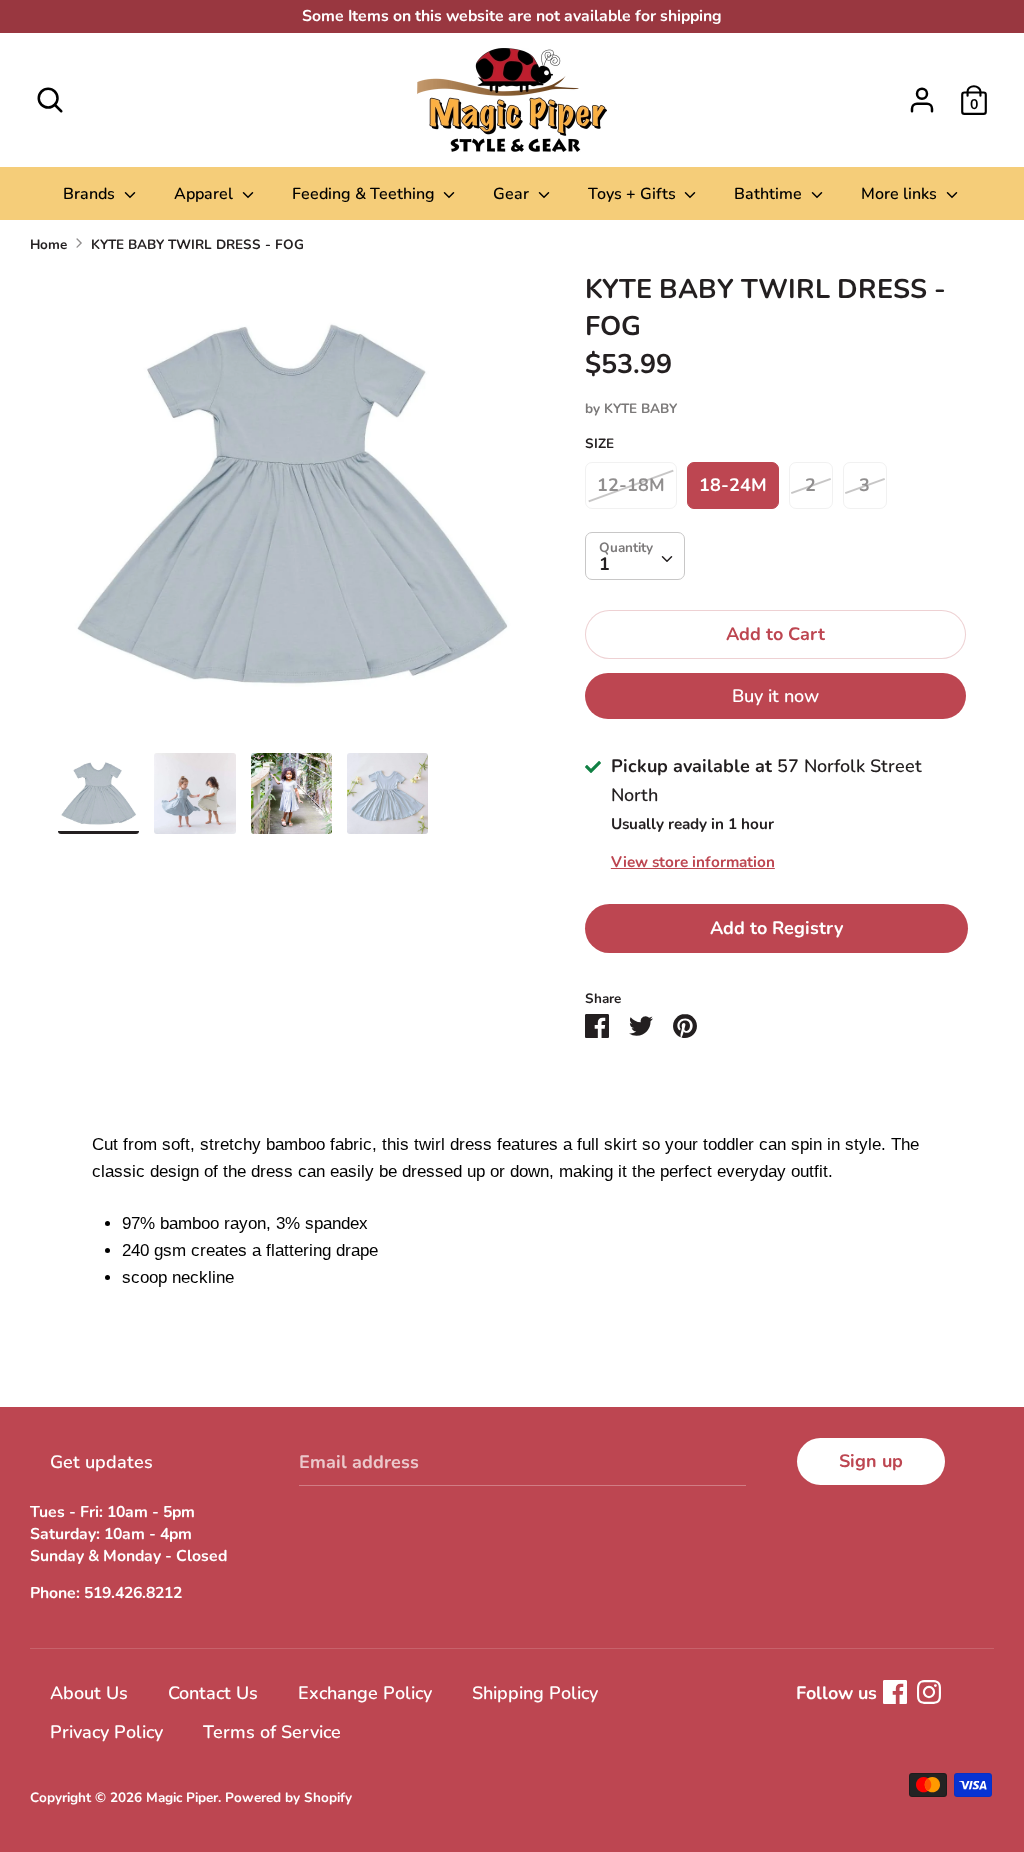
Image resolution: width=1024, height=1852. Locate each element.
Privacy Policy (106, 1732)
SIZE (599, 443)
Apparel (205, 194)
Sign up (871, 1461)
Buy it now (775, 696)
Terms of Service (272, 1732)
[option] (291, 512)
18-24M (733, 485)
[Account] (922, 94)
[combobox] (635, 556)
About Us (89, 1693)
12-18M (631, 485)
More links (901, 194)
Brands (91, 194)
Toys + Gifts (634, 194)
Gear (513, 194)
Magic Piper (182, 1797)
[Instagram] (929, 1692)
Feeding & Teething (365, 194)
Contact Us (213, 1693)
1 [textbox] (604, 564)
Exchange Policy (365, 1693)
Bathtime (770, 194)
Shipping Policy (535, 1693)
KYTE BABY (640, 408)
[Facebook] (895, 1692)
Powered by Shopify (288, 1797)
